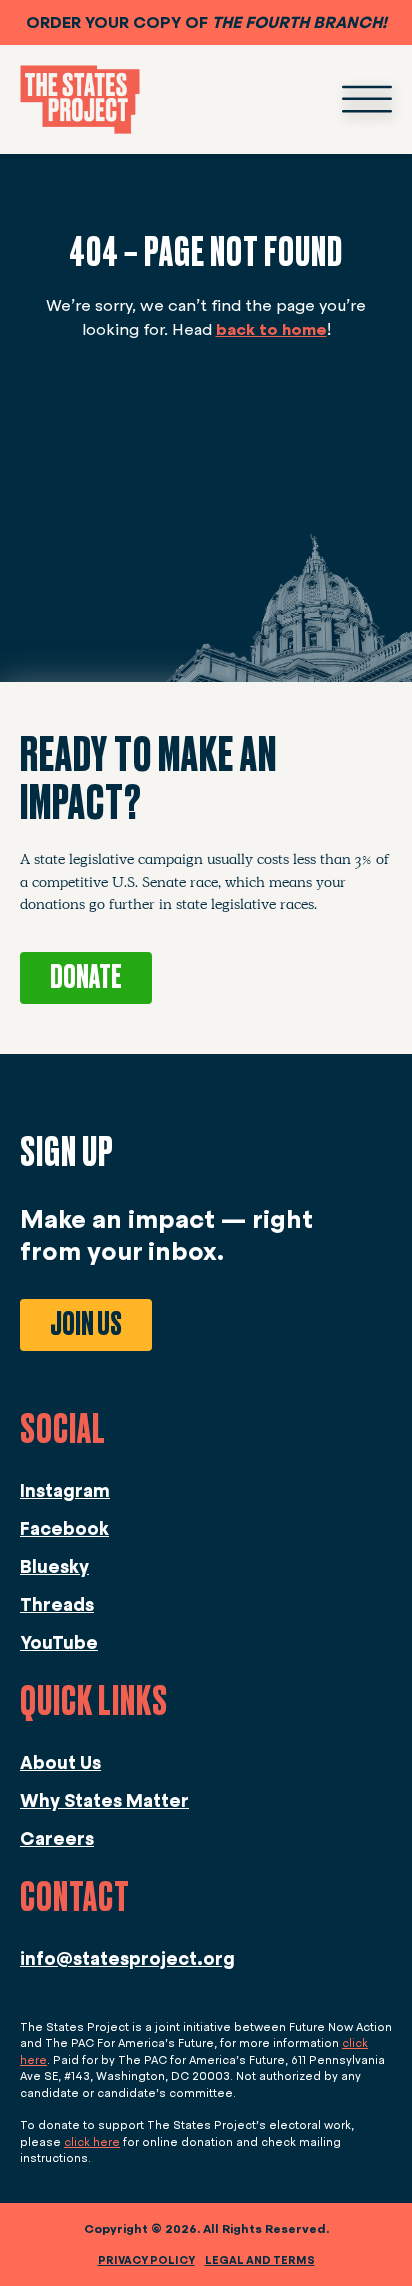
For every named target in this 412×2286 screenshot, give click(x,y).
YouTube (59, 1643)
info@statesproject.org (127, 1959)
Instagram (65, 1491)
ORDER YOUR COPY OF (206, 22)
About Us (60, 1763)
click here (92, 2142)
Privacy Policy (146, 2260)
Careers (57, 1839)
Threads (57, 1605)
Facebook (64, 1529)
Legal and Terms (260, 2260)
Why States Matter (104, 1801)
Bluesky (54, 1567)
